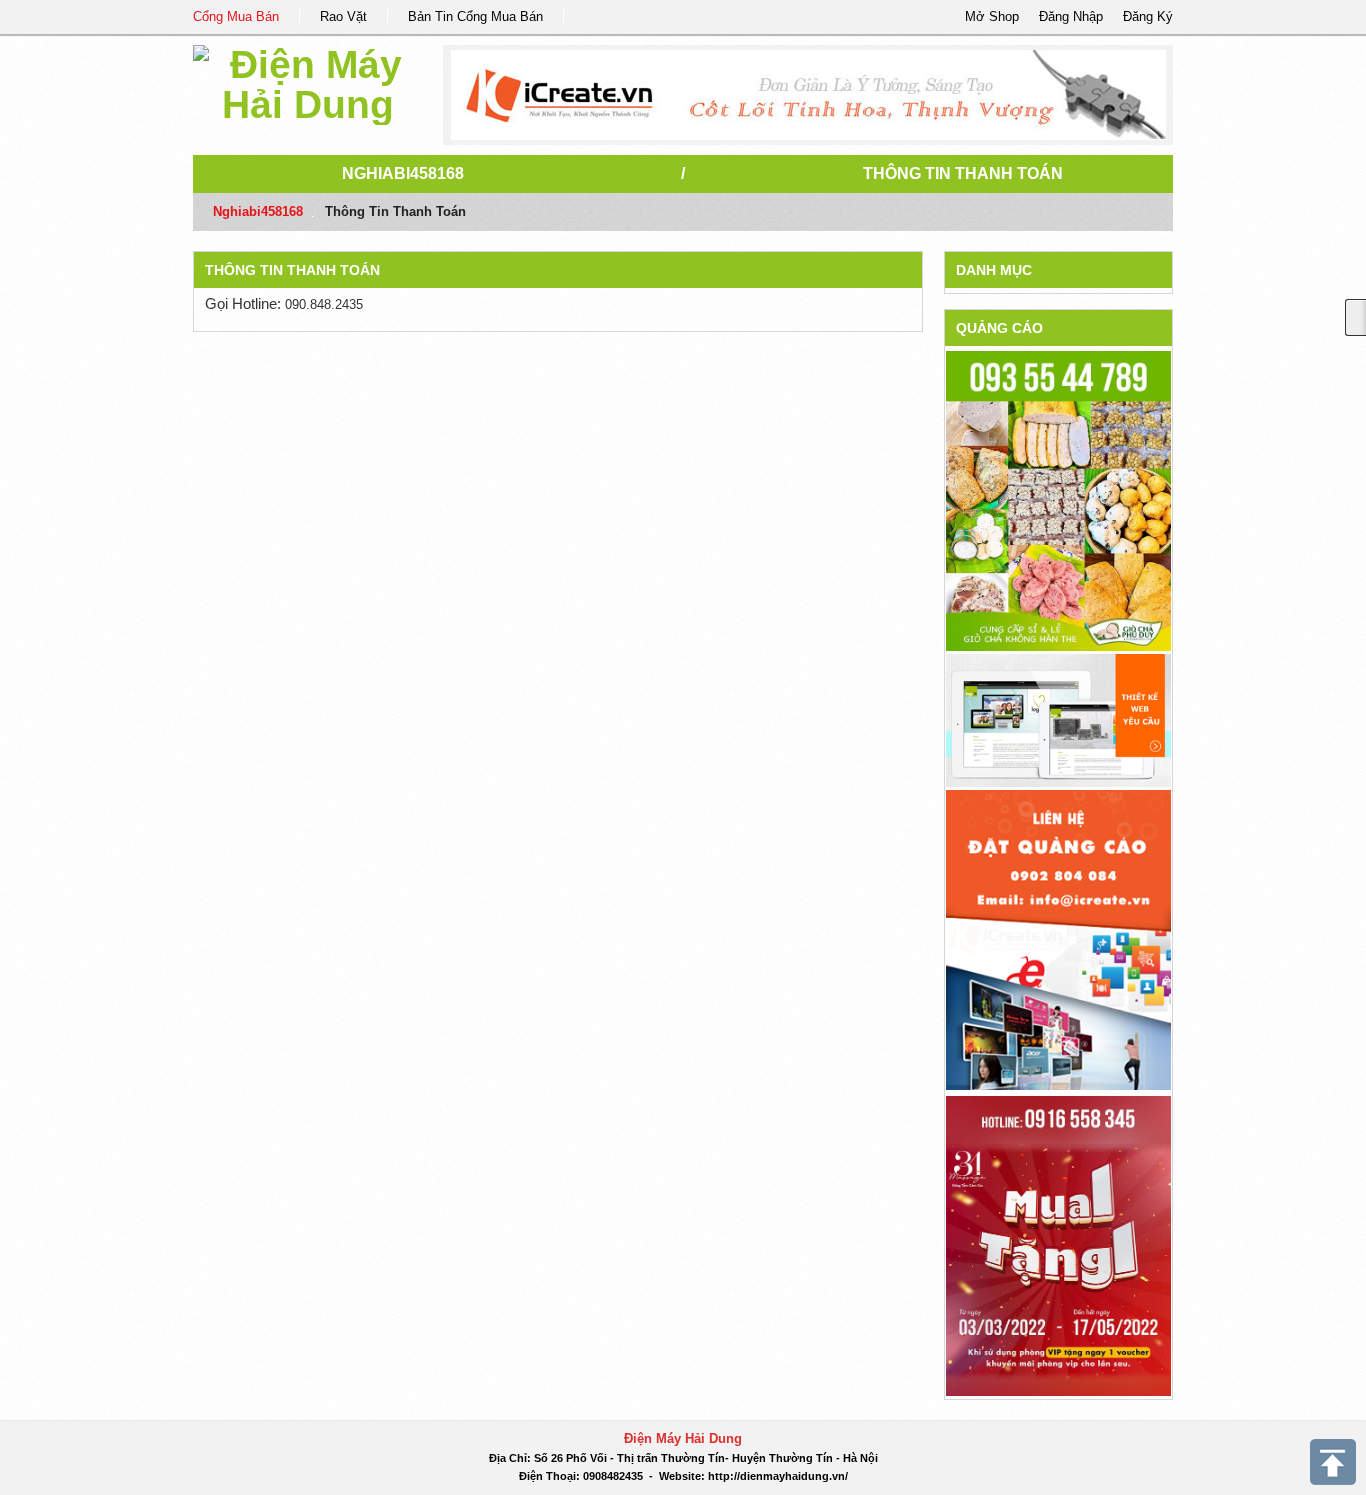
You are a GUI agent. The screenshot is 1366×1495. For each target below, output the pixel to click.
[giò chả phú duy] (1058, 500)
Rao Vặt (343, 16)
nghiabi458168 (403, 173)
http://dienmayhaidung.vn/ (778, 1476)
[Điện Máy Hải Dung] (307, 81)
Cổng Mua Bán (236, 16)
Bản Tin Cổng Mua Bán (475, 16)
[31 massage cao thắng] (1058, 1244)
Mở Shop (992, 16)
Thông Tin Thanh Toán (963, 173)
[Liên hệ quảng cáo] (1058, 938)
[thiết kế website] (808, 95)
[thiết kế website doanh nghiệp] (1058, 719)
